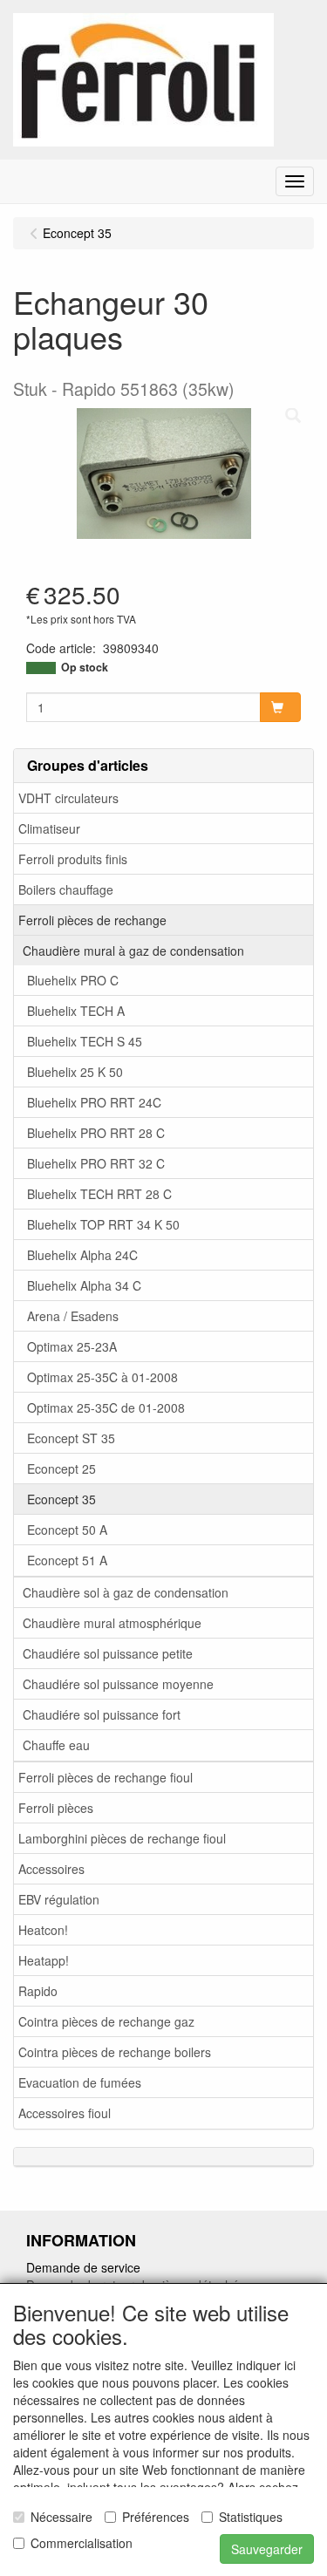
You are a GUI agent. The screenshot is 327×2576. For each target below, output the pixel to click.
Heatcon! (43, 1930)
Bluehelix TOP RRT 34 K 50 (103, 1224)
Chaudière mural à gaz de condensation (133, 951)
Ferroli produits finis (73, 859)
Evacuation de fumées (80, 2082)
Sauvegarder (267, 2549)
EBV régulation (59, 1899)
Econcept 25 (61, 1469)
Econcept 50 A (67, 1530)
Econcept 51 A (67, 1560)
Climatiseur (49, 828)
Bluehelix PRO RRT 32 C (96, 1163)
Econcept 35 (61, 1499)
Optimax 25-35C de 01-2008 (106, 1407)
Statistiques (251, 2517)
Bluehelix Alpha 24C (82, 1255)
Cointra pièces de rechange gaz (106, 2021)
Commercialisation (82, 2543)
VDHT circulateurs (68, 798)
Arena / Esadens (73, 1316)
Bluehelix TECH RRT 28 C (99, 1194)
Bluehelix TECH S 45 (85, 1041)
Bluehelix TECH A (76, 1011)
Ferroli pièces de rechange (92, 920)
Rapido (38, 1991)
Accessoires (51, 1869)
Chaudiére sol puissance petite (108, 1653)
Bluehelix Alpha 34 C (84, 1285)
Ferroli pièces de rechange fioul (106, 1777)
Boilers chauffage (66, 889)
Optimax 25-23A (72, 1346)
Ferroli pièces (56, 1808)
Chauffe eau (56, 1745)
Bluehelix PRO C (73, 980)
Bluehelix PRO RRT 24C (94, 1102)
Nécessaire (61, 2517)
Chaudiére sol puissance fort (102, 1714)
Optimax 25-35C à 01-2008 (102, 1377)
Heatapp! (44, 1960)
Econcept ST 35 (71, 1438)
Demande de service (83, 2267)
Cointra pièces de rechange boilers (115, 2052)
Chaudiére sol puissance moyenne (118, 1684)
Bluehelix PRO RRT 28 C (96, 1133)
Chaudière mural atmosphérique (112, 1623)
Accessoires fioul (65, 2113)
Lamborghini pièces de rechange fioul (122, 1838)
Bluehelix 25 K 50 (75, 1072)
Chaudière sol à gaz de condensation (126, 1592)
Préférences (156, 2517)
